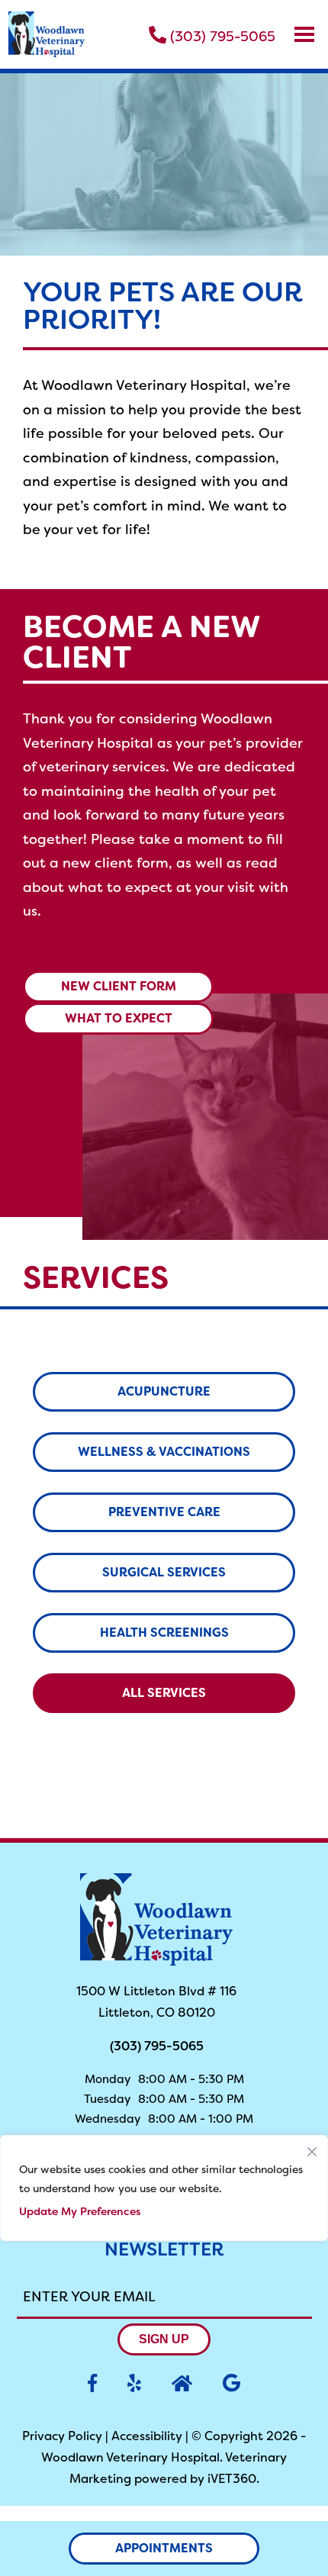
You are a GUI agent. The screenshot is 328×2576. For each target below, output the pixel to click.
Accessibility (147, 2436)
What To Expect (119, 1018)
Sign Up (164, 2339)
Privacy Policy (62, 2436)
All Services (164, 1693)
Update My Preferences (80, 2211)
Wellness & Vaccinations (164, 1452)
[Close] (312, 2148)
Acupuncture (164, 1391)
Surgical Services (164, 1572)
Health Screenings (164, 1633)
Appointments (164, 2548)
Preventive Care (164, 1512)
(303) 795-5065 (221, 35)
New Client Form (119, 986)
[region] (164, 2188)
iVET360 (232, 2479)
